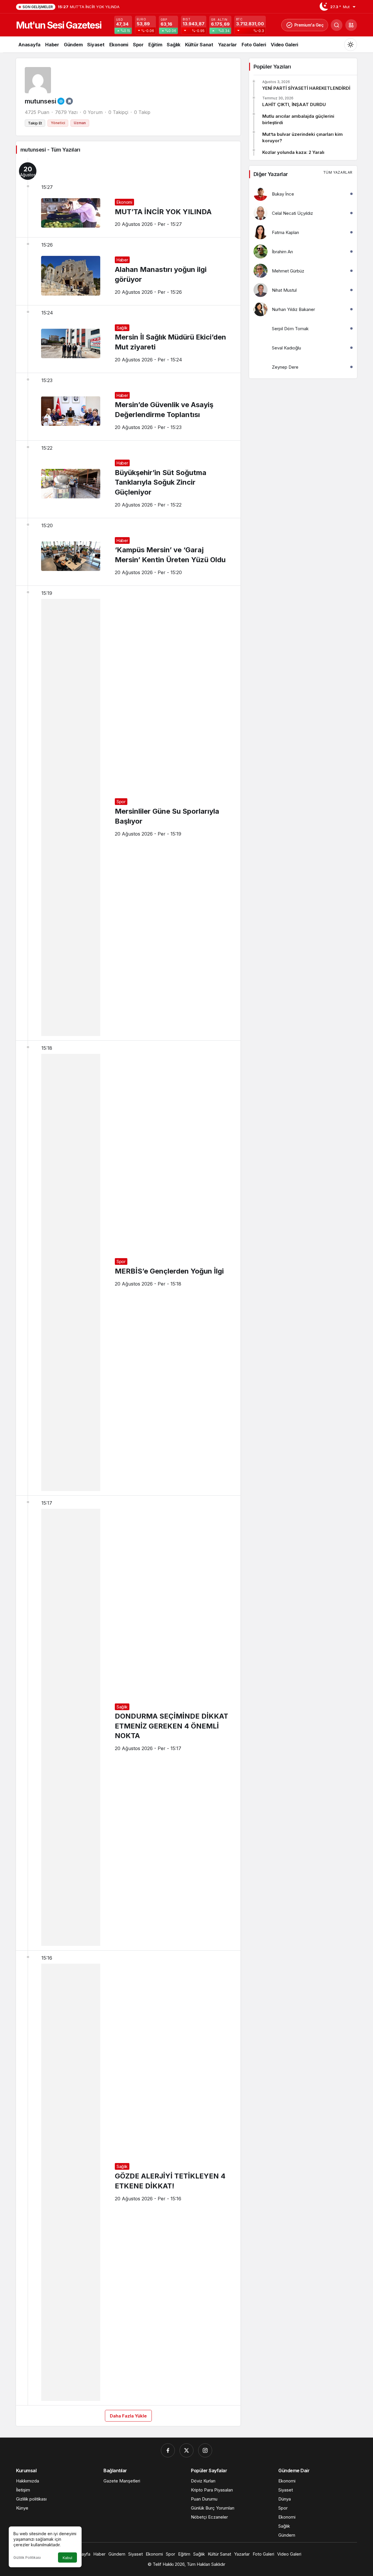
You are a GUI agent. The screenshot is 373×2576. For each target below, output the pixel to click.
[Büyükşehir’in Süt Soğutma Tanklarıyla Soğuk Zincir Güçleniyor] (128, 479)
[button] (351, 25)
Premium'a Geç (309, 25)
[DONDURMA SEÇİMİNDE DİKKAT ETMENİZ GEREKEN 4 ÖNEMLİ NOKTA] (128, 1723)
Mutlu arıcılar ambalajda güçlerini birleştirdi (298, 119)
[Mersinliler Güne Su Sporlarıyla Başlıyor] (128, 813)
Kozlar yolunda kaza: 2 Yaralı (293, 152)
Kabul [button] (67, 2558)
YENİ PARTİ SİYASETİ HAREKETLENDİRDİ (306, 88)
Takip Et (35, 123)
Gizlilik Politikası (27, 2557)
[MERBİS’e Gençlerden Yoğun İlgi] (128, 1268)
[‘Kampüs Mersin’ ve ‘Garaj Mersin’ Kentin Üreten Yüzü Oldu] (128, 552)
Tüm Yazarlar (338, 172)
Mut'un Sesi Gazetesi (59, 25)
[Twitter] (186, 2450)
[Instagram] (205, 2450)
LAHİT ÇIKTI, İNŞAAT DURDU (294, 104)
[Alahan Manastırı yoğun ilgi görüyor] (128, 271)
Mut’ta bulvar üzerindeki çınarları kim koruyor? (302, 137)
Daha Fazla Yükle (128, 2416)
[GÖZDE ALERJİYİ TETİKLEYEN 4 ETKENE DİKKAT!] (128, 2178)
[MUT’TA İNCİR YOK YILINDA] (128, 198)
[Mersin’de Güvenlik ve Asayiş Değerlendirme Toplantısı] (128, 407)
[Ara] (337, 25)
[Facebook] (168, 2450)
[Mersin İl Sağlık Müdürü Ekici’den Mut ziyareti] (128, 339)
